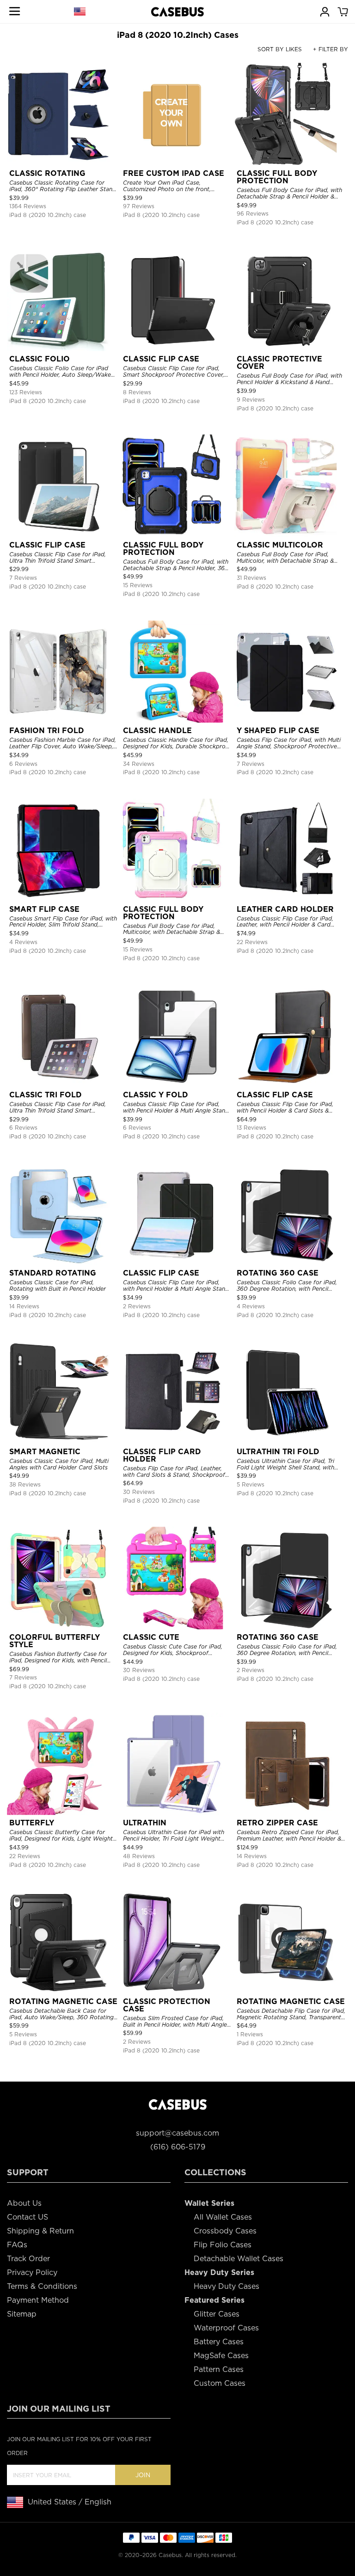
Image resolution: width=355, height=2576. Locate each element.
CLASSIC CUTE (151, 1637)
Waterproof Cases (226, 2328)
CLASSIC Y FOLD (156, 1095)
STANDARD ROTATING (53, 1273)
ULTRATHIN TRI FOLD (278, 1452)
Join (143, 2475)
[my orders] (324, 11)
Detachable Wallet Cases (239, 2259)
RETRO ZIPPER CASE (277, 1823)
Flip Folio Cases (223, 2245)
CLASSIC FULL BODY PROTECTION (277, 177)
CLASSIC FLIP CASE (161, 359)
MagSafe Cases (221, 2356)
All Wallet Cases (223, 2217)
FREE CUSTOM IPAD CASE (174, 173)
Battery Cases (219, 2342)
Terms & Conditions (42, 2286)
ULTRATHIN (145, 1823)
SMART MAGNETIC (45, 1452)
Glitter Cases (217, 2314)
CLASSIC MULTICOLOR (280, 545)
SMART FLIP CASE (44, 909)
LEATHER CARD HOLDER (285, 909)
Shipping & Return (40, 2231)
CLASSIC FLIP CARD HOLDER (162, 1455)
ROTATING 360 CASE (278, 1273)
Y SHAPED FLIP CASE (278, 731)
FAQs (17, 2245)
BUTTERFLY (32, 1823)
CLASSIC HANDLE (157, 731)
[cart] (343, 11)
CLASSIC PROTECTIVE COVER (279, 363)
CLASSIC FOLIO (40, 359)
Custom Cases (220, 2383)
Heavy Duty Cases (226, 2286)
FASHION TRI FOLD (47, 731)
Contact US (28, 2217)
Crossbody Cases (225, 2231)
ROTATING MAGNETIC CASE (63, 2001)
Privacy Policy (32, 2272)
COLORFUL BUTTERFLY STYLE (55, 1641)
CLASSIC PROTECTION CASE (167, 2005)
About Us (24, 2203)
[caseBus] (177, 12)
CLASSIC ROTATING (47, 173)
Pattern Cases (219, 2369)
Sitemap (22, 2314)
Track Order (28, 2259)
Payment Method (38, 2300)
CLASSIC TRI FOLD (46, 1095)
